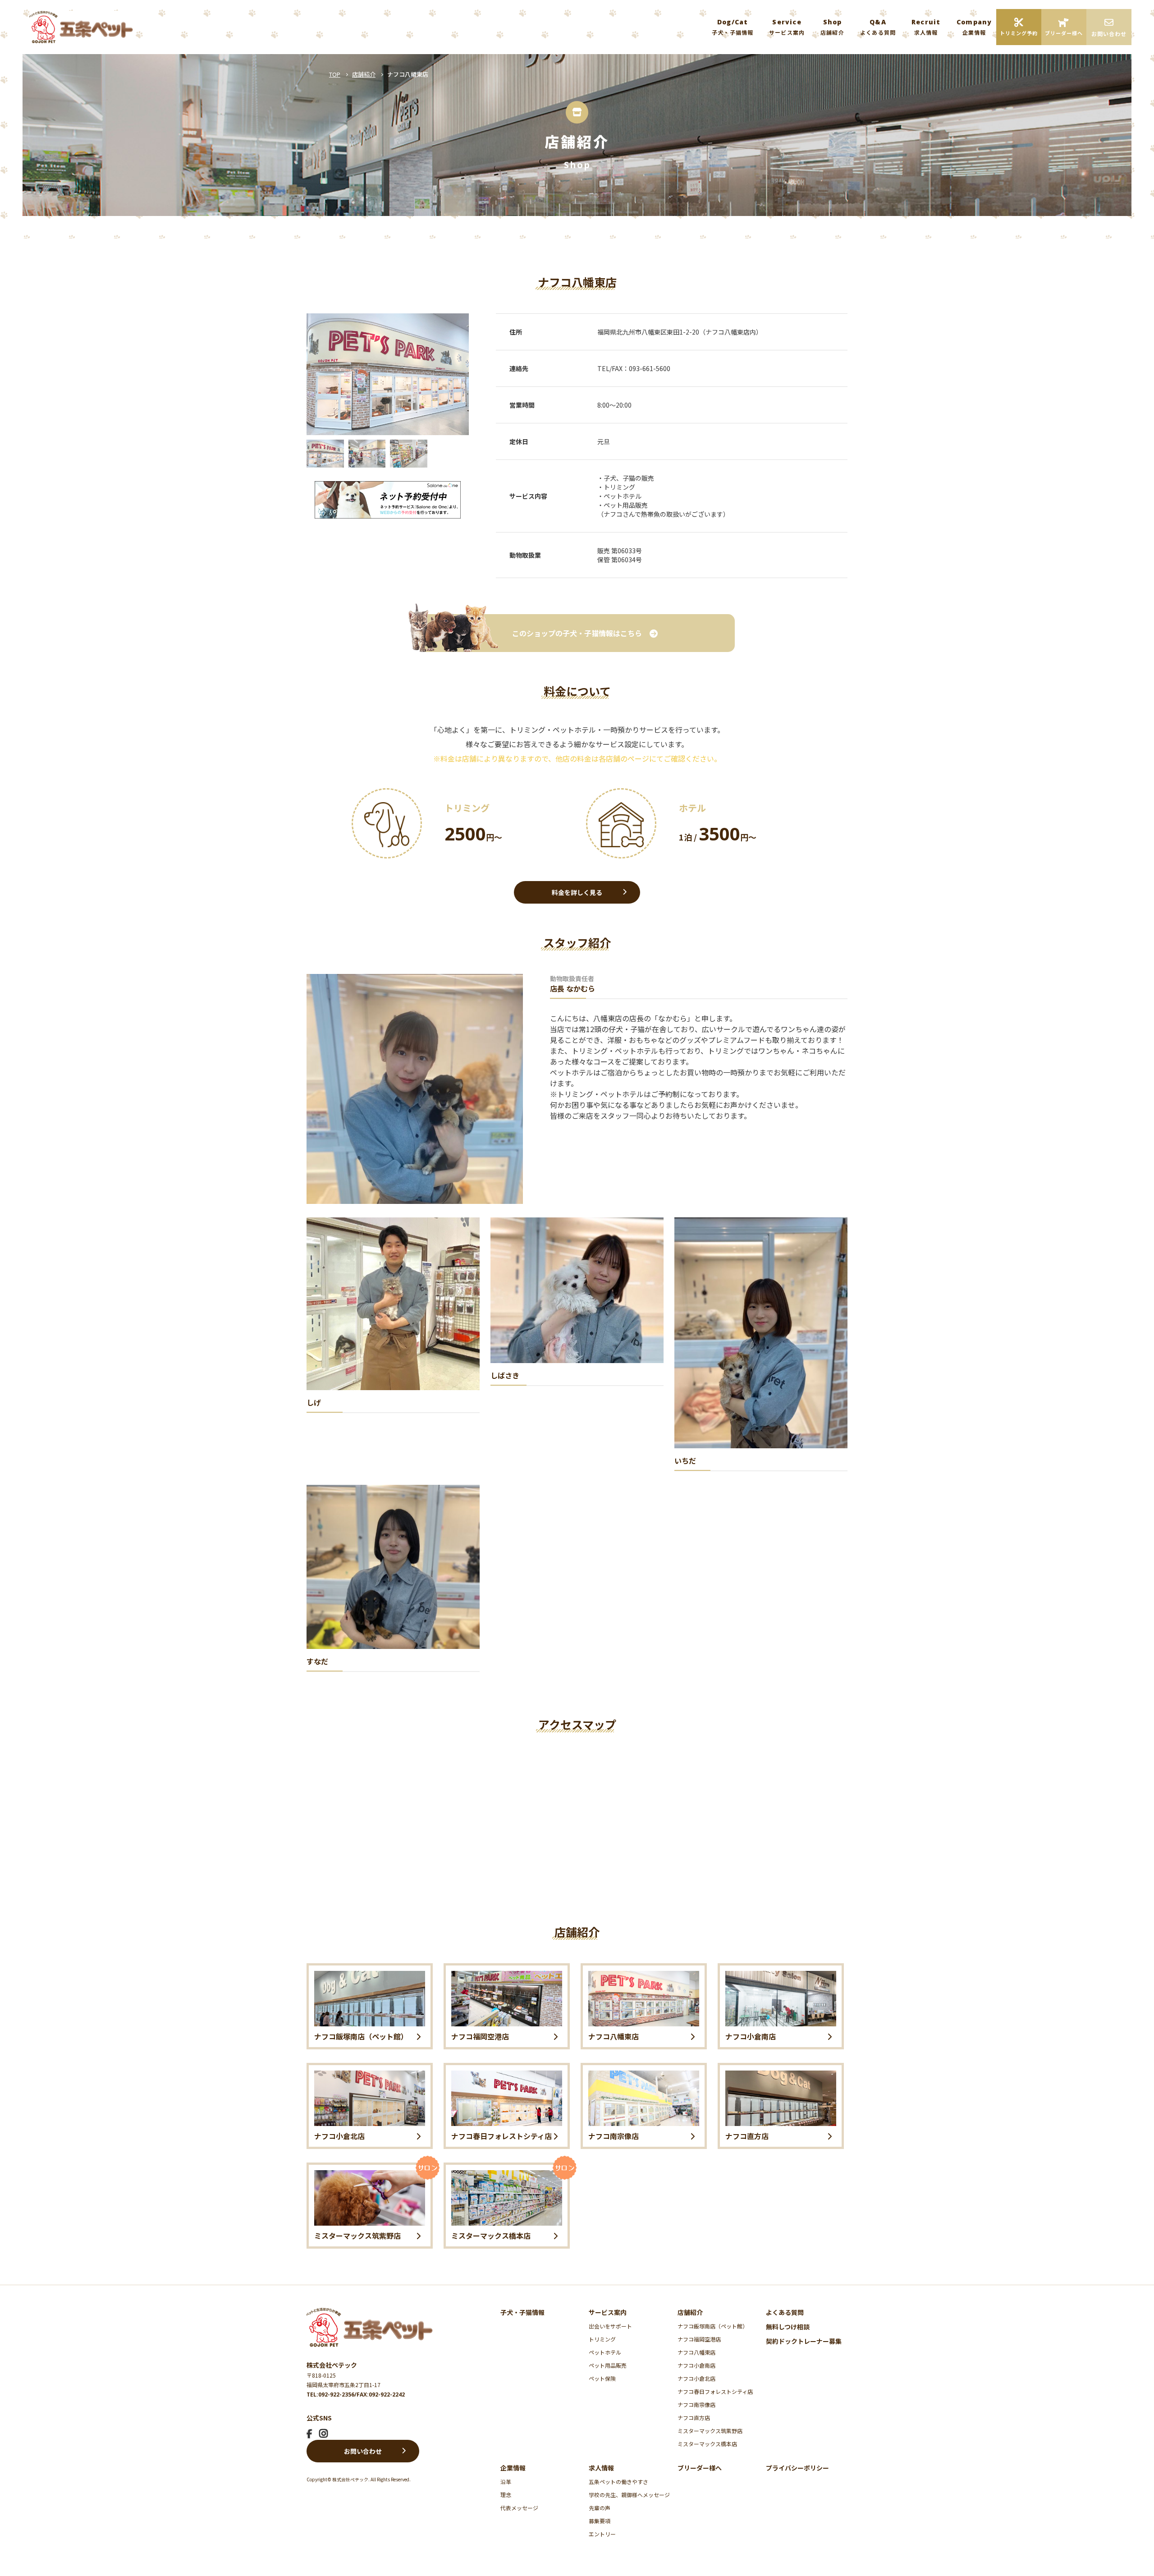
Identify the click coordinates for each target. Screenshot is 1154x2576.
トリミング (602, 2339)
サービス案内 (608, 2312)
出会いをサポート (610, 2326)
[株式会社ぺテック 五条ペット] (81, 27)
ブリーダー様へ (700, 2468)
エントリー (602, 2534)
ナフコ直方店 (694, 2418)
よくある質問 (785, 2312)
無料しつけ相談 (788, 2327)
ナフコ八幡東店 (696, 2352)
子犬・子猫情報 (522, 2312)
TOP (335, 74)
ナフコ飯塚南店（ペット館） (713, 2326)
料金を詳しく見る (577, 892)
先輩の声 (600, 2508)
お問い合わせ (363, 2451)
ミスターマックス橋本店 (707, 2444)
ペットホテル (605, 2352)
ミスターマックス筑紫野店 (710, 2431)
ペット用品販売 (608, 2365)
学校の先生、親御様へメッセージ (629, 2495)
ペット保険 (602, 2378)
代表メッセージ (519, 2508)
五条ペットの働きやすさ (618, 2482)
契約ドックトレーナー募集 (804, 2341)
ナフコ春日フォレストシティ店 (715, 2391)
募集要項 (600, 2521)
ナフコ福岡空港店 (699, 2339)
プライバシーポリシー (797, 2468)
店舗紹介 (364, 74)
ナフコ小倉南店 (696, 2365)
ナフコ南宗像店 (696, 2404)
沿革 (506, 2482)
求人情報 (601, 2468)
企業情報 (513, 2468)
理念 (506, 2495)
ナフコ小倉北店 (696, 2378)
